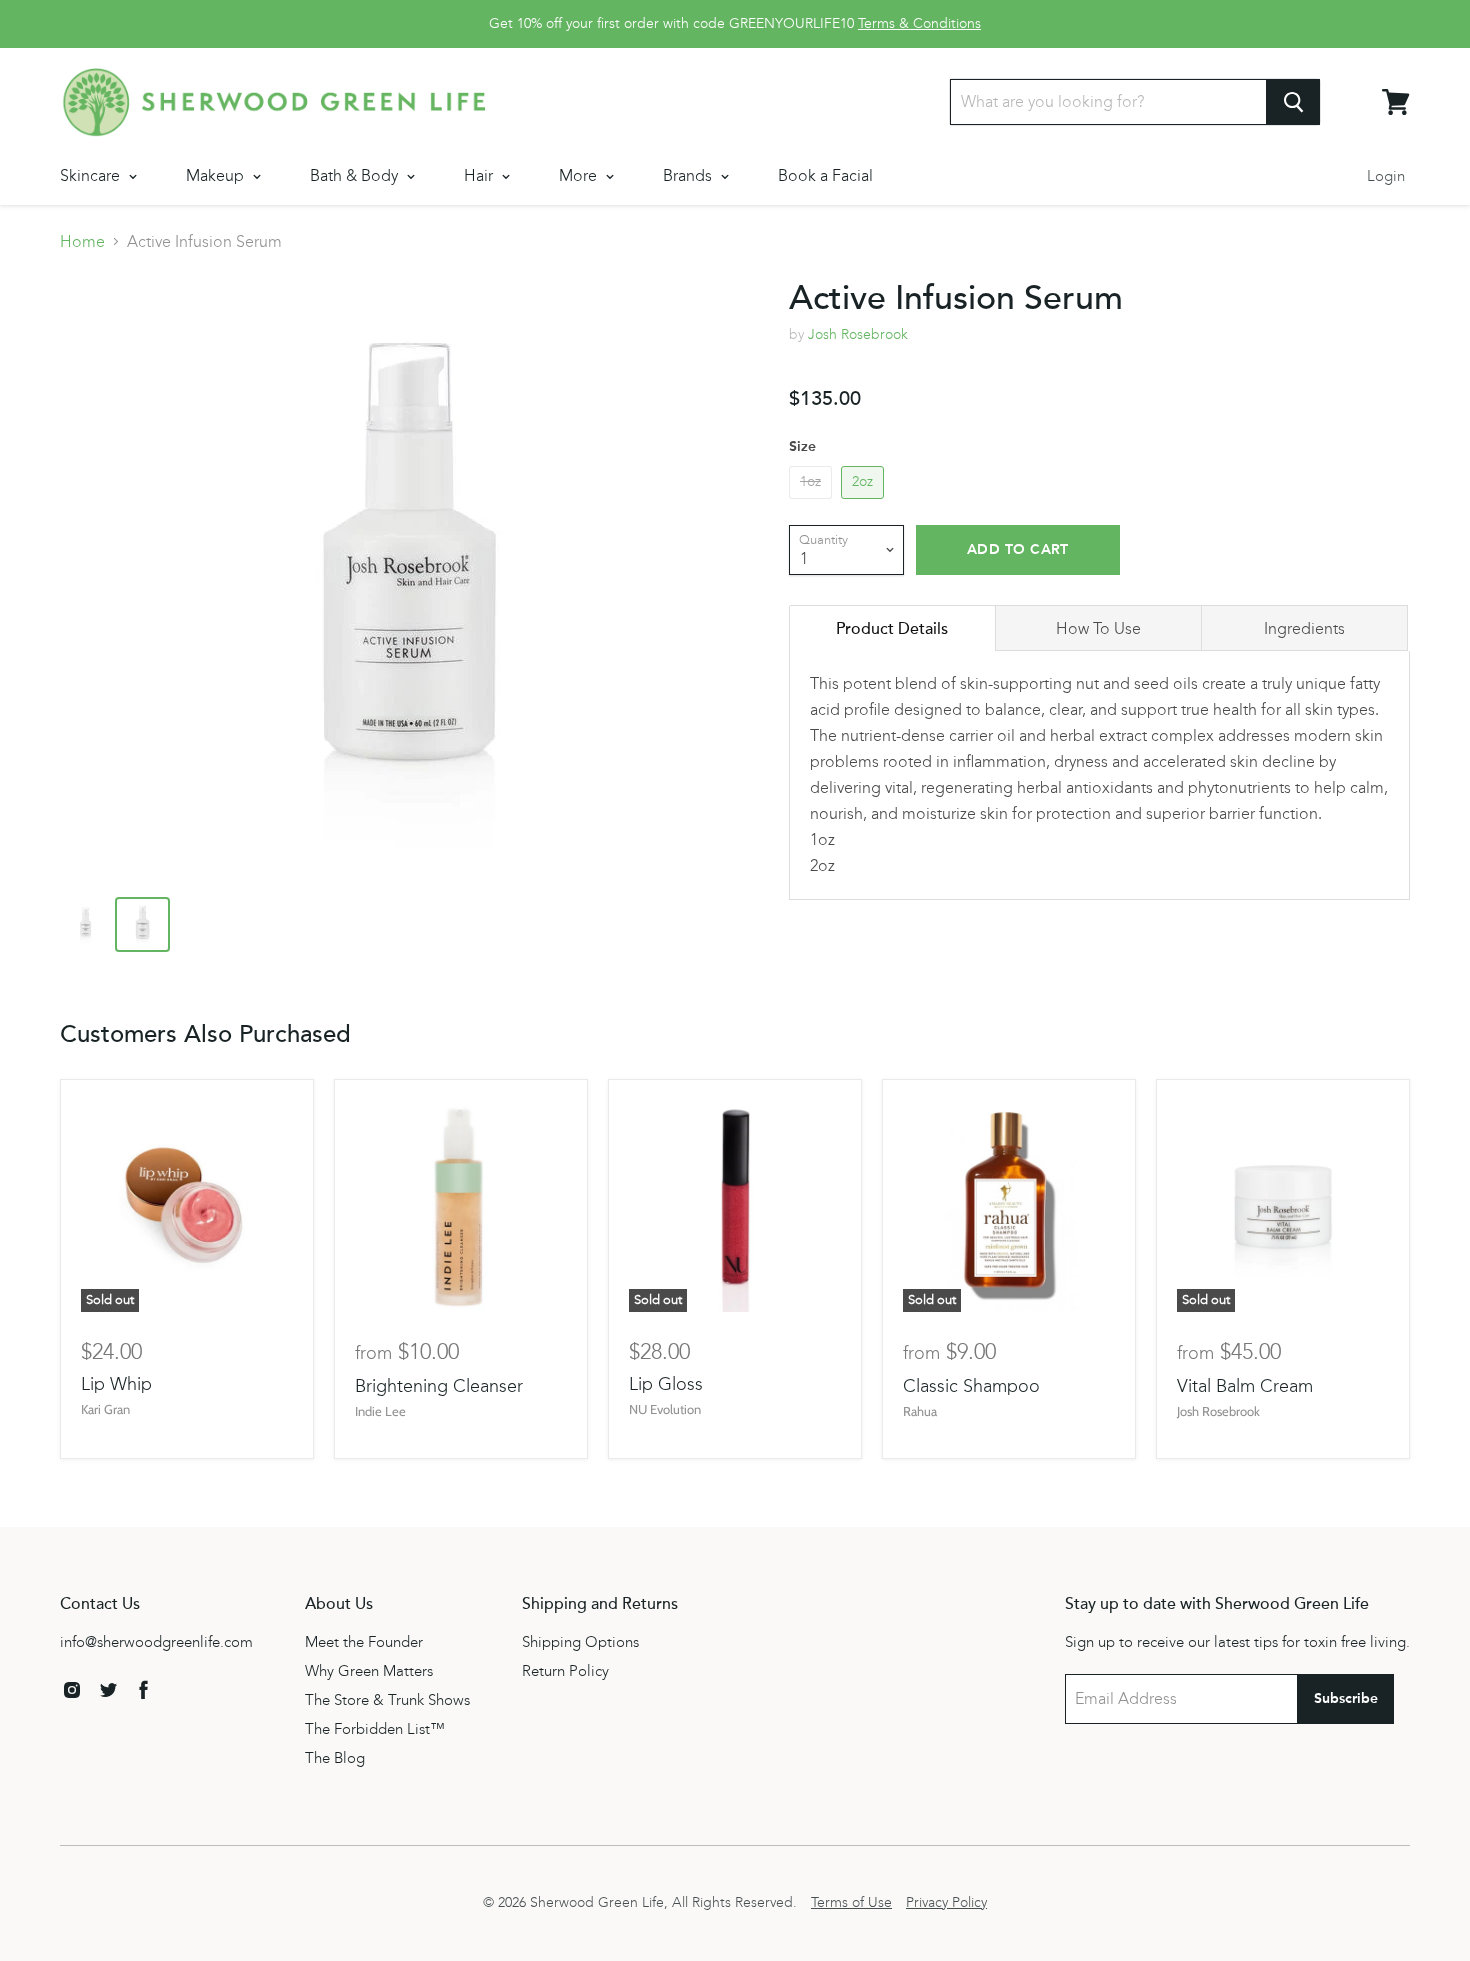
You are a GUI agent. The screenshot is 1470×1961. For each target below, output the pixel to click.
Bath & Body (356, 175)
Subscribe (1346, 1698)
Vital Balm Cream (1245, 1386)
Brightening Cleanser (439, 1386)
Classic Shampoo (971, 1386)
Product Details (892, 629)
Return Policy (565, 1671)
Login (1386, 176)
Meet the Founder (364, 1642)
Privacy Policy (946, 1903)
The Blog (335, 1758)
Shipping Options (580, 1642)
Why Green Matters (369, 1671)
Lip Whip (116, 1384)
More (580, 175)
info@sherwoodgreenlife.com (156, 1642)
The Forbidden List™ (375, 1729)
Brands (689, 175)
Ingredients (1304, 628)
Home (82, 242)
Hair (480, 175)
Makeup (217, 175)
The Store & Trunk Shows (387, 1700)
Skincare (92, 175)
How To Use (1098, 628)
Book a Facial (825, 175)
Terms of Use (851, 1903)
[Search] (1293, 102)
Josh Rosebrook (858, 334)
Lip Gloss (666, 1384)
